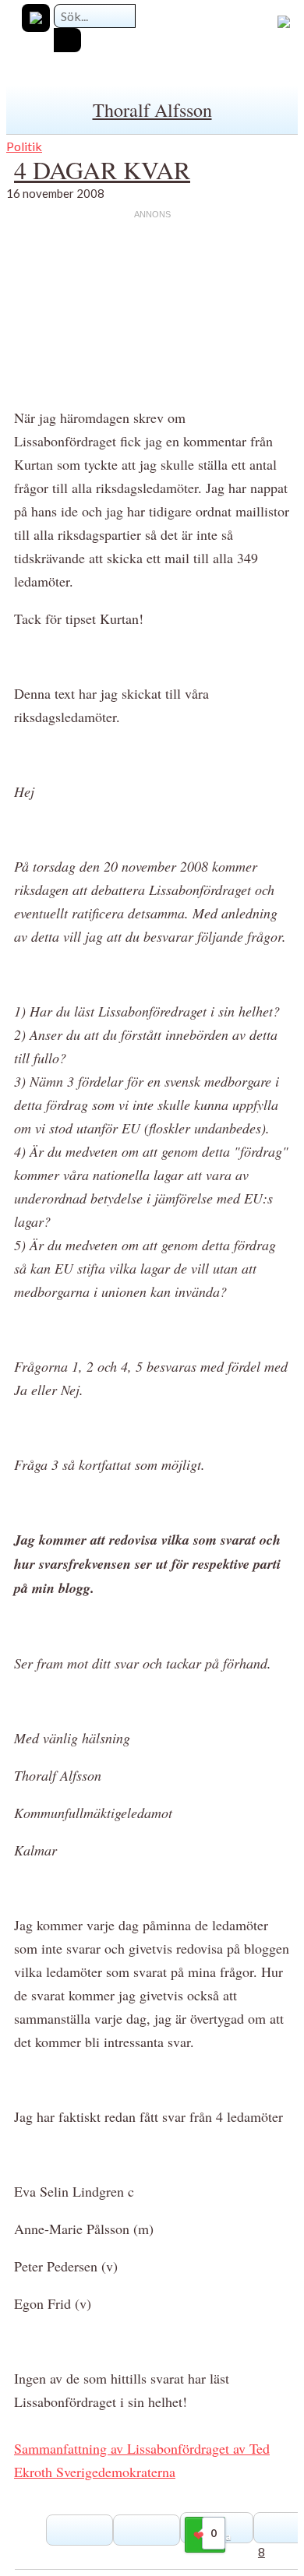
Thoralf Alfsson (152, 110)
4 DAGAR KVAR (102, 169)
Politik (24, 146)
